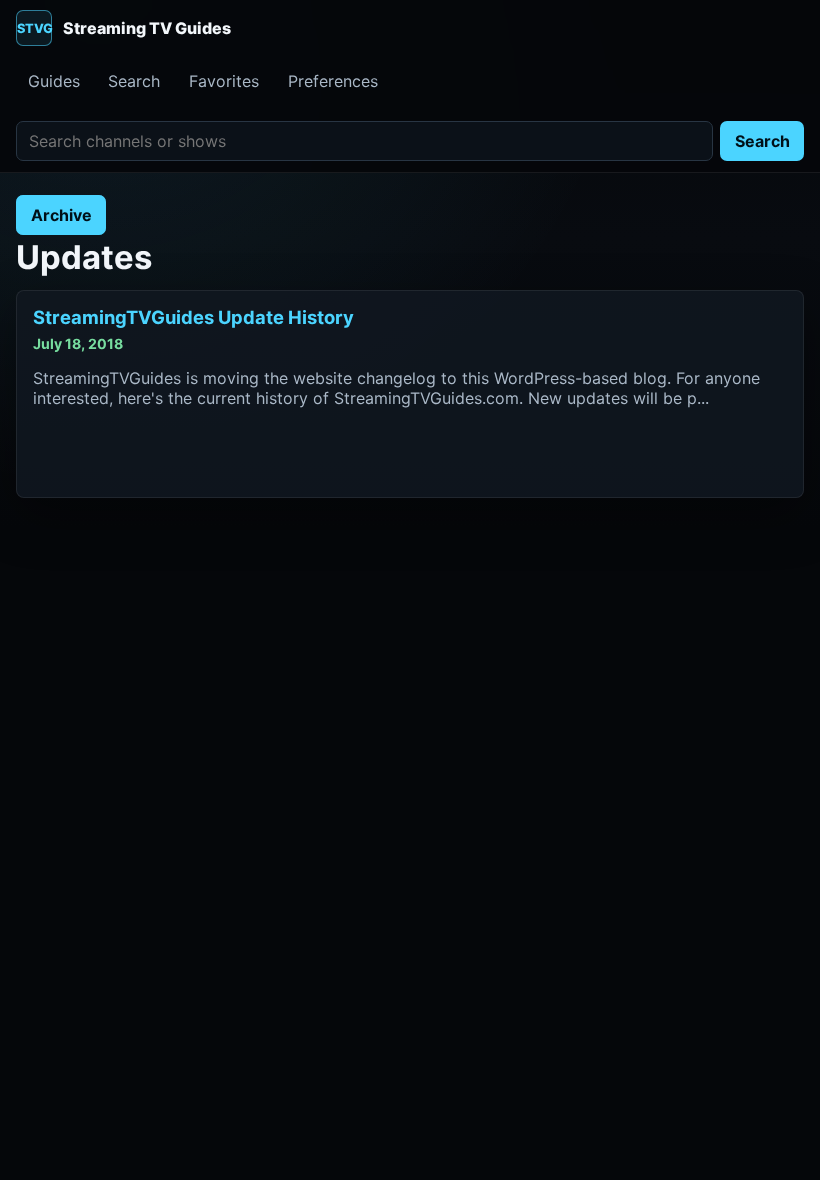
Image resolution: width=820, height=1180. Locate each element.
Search (134, 81)
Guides (54, 81)
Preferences (333, 81)
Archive (61, 215)
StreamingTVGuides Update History (193, 317)
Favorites (224, 81)
